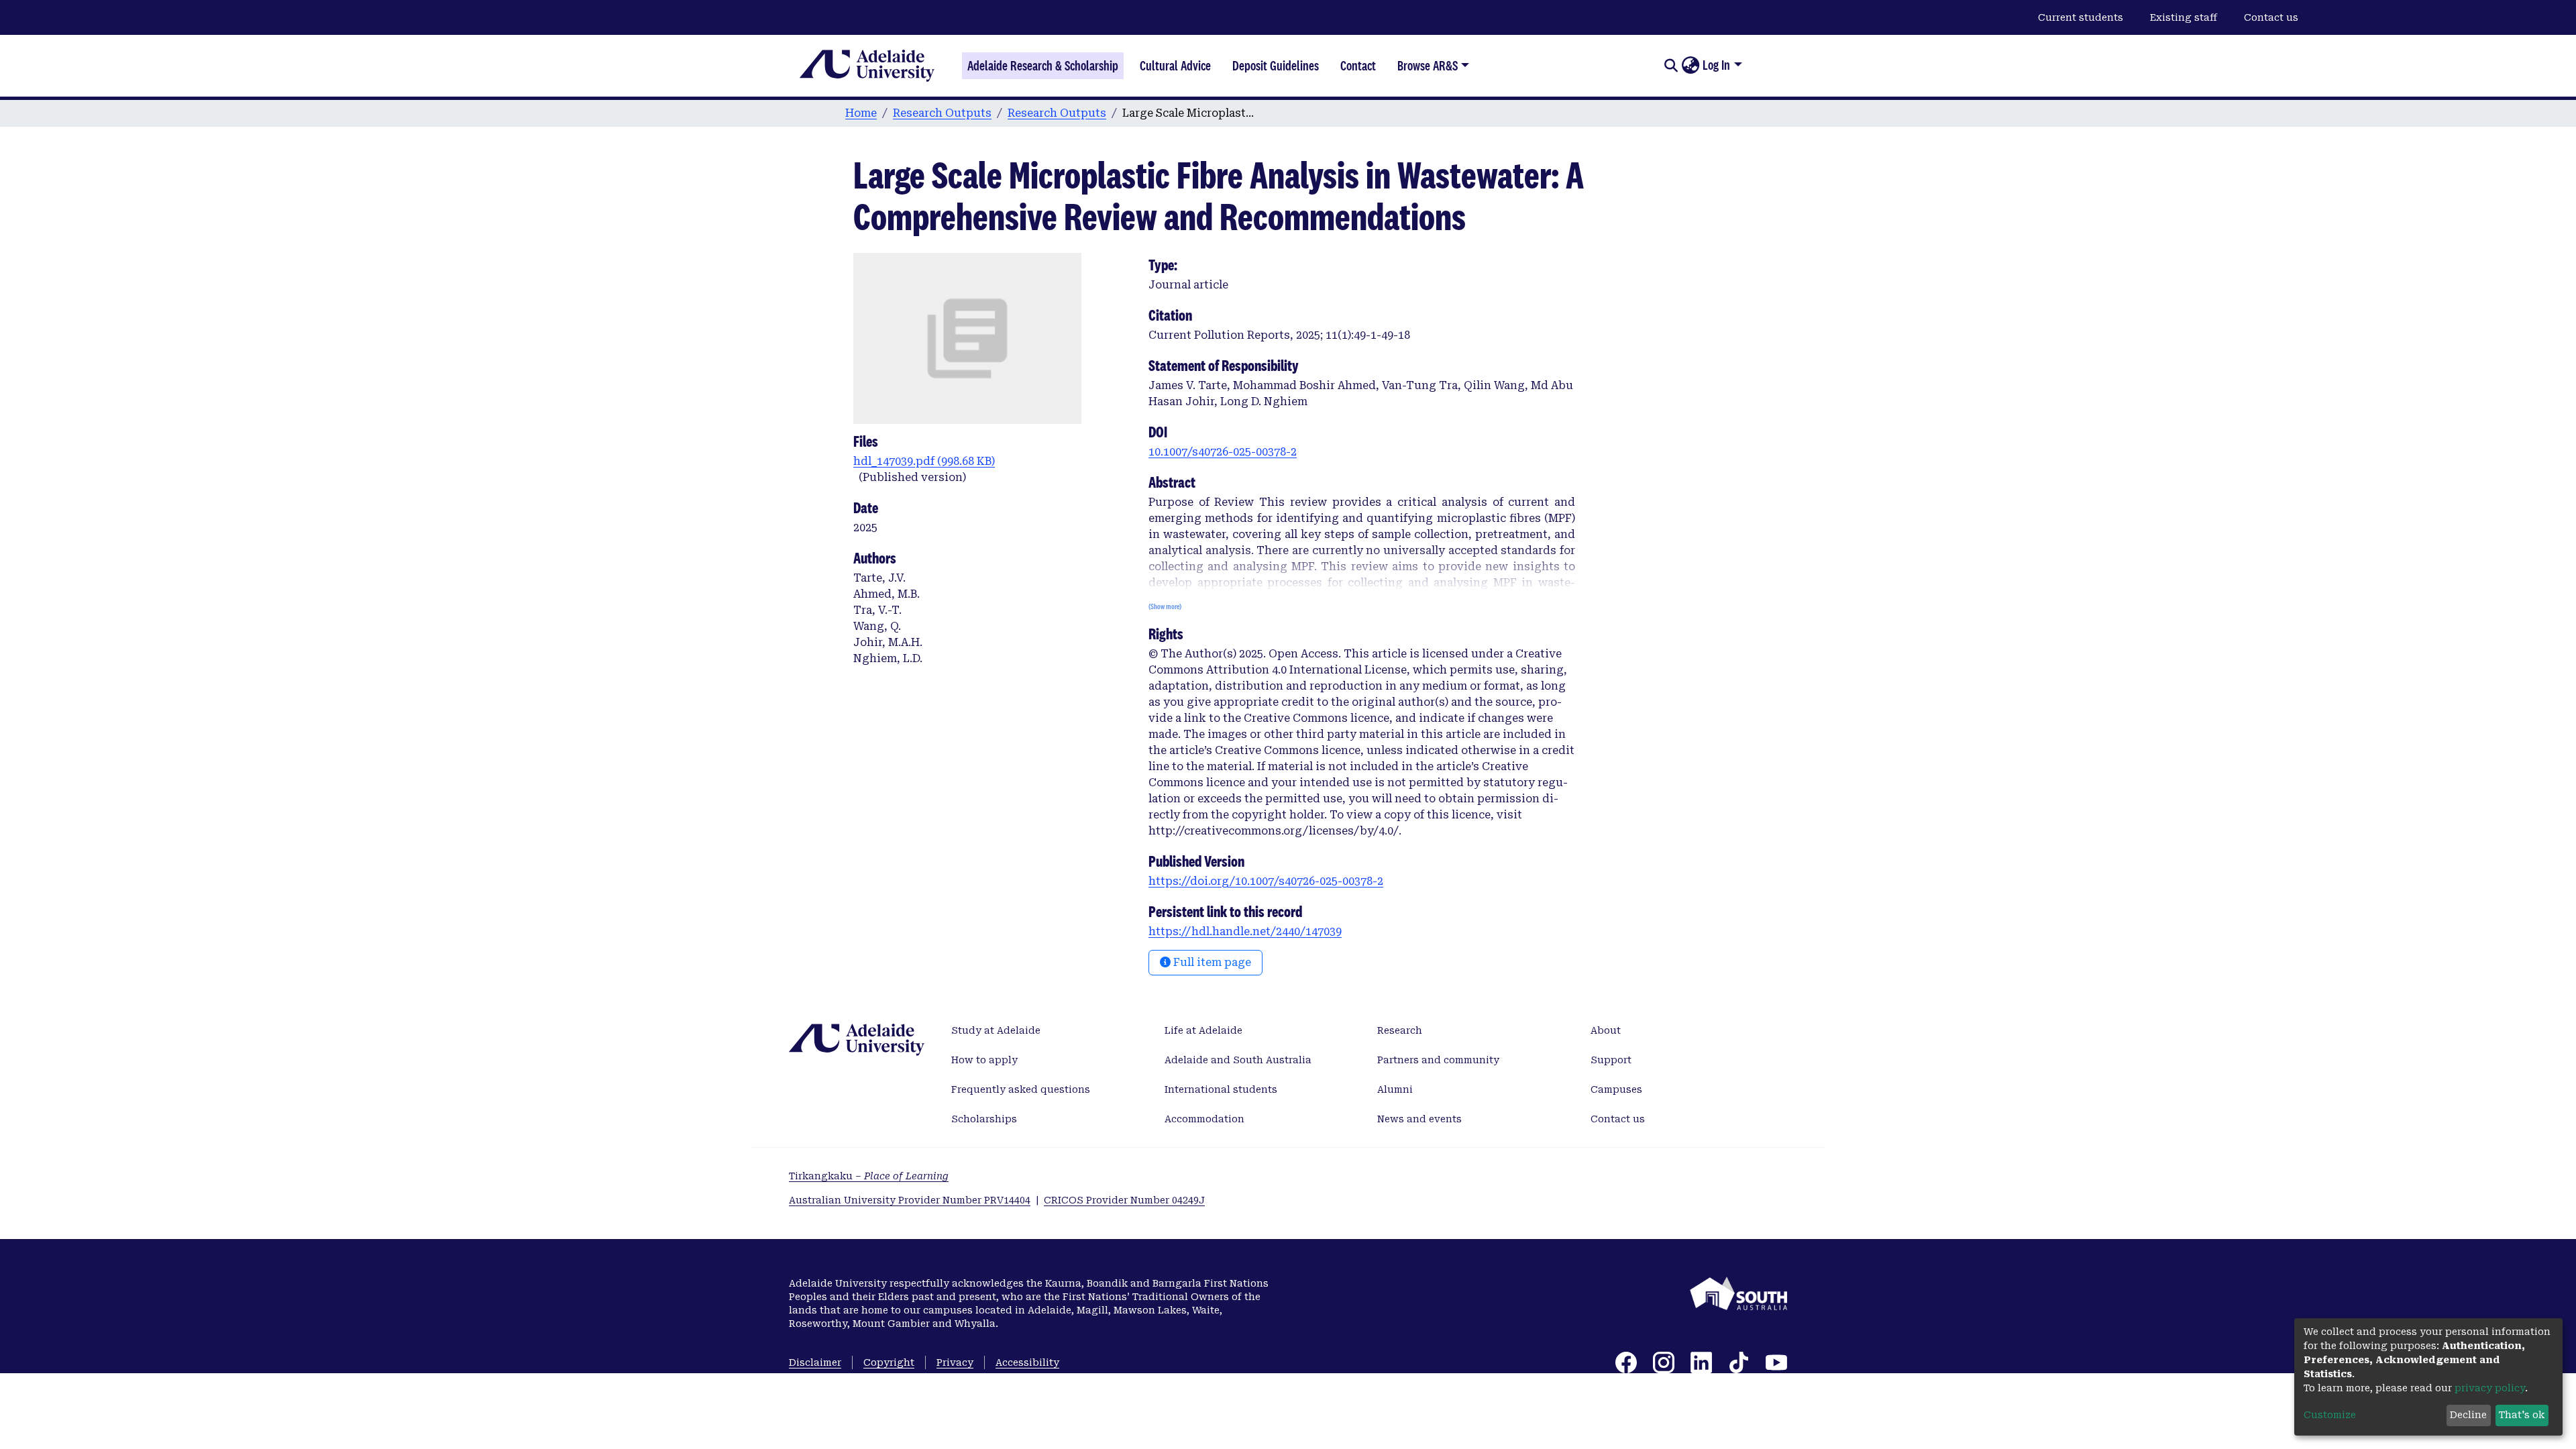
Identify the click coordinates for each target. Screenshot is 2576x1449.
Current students (2081, 17)
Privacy (955, 1362)
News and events (1419, 1119)
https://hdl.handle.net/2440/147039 (1245, 931)
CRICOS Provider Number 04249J (1124, 1200)
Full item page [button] (1211, 962)
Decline (2468, 1415)
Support (1611, 1060)
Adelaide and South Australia (1238, 1060)
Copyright (889, 1362)
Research (1400, 1030)
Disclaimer (815, 1362)
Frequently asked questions (1021, 1089)
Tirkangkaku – (869, 1176)
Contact (1358, 66)
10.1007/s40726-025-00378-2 (1223, 452)
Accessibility (1027, 1362)
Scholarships (984, 1119)
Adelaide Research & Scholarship (1043, 66)
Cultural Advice (1175, 66)
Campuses (1616, 1089)
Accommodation (1204, 1119)
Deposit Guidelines (1276, 66)
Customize (2330, 1415)
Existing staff (2184, 17)
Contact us (2271, 17)
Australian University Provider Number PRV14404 (910, 1200)
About (1606, 1030)
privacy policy (2490, 1388)
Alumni (1395, 1089)
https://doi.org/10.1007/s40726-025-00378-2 (1266, 881)
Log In (1716, 65)
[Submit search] (1671, 66)
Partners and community (1438, 1060)
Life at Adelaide (1203, 1030)
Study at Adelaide (996, 1030)
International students (1221, 1089)
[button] (1690, 66)
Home (861, 113)
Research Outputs (942, 113)
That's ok (2522, 1415)
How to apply (984, 1060)
